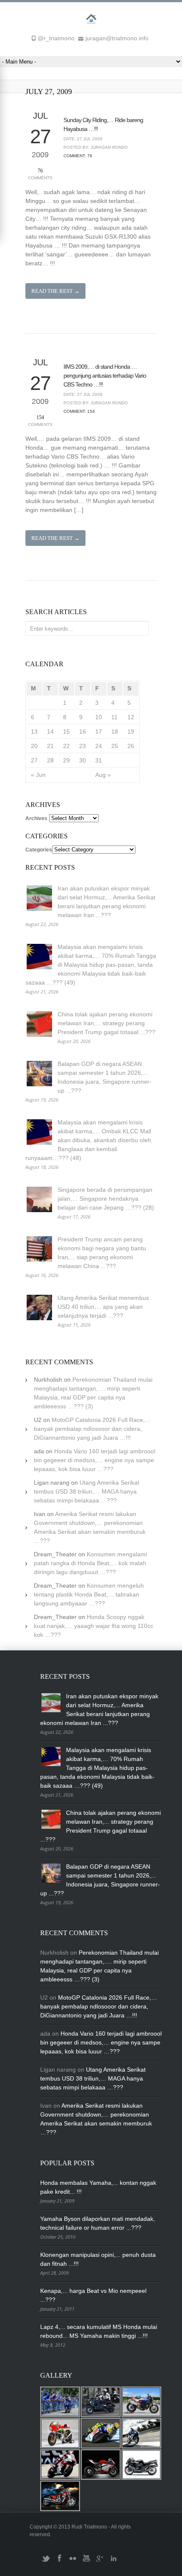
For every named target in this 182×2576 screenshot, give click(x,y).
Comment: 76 (78, 156)
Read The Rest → (55, 291)
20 (34, 746)
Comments (40, 174)
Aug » (103, 775)
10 (99, 717)
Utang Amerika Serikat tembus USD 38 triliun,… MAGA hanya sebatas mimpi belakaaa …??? (87, 1491)
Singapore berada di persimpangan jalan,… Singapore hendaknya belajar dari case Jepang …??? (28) (106, 1199)
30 (83, 760)
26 (131, 746)
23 (83, 746)
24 (99, 746)
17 (99, 732)
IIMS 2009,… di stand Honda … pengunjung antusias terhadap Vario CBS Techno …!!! (105, 376)
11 (114, 717)
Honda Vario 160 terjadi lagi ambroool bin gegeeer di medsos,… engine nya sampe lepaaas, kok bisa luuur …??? (95, 1460)
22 (66, 746)
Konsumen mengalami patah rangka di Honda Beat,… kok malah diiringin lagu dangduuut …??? (90, 1563)
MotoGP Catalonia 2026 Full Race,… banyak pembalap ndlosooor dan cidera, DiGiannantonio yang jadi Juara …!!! (92, 1429)
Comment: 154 (79, 411)
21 (50, 746)
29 (66, 760)
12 (131, 717)
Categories (39, 850)
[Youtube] (86, 2562)
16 (83, 732)
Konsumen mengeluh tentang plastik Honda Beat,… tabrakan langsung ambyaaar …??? (89, 1594)
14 (50, 732)
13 (34, 732)
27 (34, 760)
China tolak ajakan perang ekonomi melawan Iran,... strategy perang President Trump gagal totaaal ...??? (106, 1023)
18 (115, 732)
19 (131, 732)
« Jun (38, 775)
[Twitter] (46, 2562)
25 (115, 746)
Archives (36, 818)
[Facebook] (59, 2562)
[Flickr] (73, 2562)
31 (99, 760)
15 (66, 732)
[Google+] (100, 2562)
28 (50, 760)
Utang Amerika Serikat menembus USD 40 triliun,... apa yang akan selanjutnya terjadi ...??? (103, 1307)
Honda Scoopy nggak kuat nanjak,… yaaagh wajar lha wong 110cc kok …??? (94, 1626)
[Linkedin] (113, 2562)
